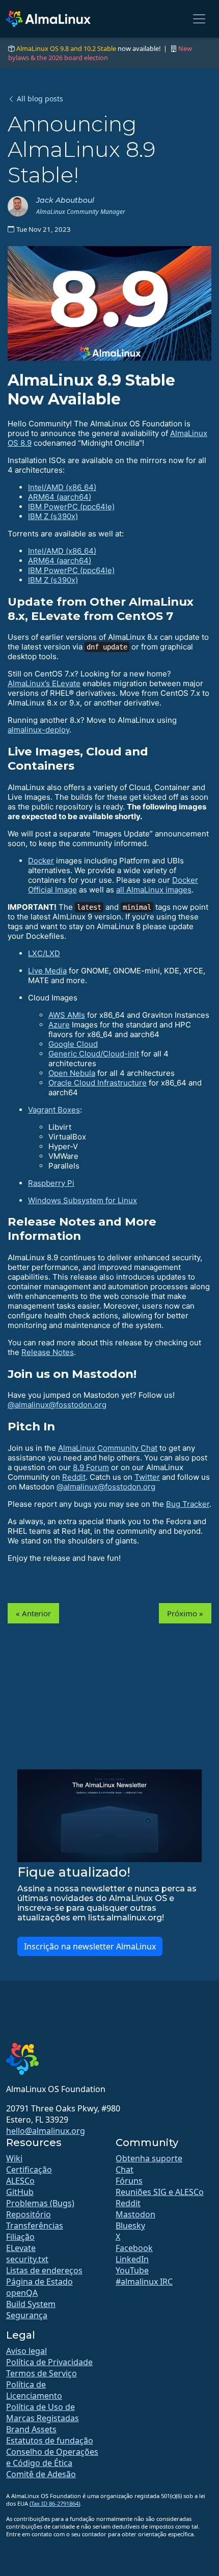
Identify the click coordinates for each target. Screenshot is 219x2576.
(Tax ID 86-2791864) (55, 2503)
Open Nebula (72, 1073)
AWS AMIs (67, 1015)
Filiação (20, 2237)
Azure (59, 1025)
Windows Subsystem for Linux (83, 1200)
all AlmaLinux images (154, 890)
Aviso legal (26, 2351)
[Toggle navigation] (199, 19)
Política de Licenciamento (34, 2390)
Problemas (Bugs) (40, 2203)
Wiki (14, 2158)
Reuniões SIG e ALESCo (160, 2192)
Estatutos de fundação (50, 2441)
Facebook (134, 2248)
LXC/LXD (44, 953)
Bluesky (130, 2226)
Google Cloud (73, 1044)
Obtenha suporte (149, 2158)
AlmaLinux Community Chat (108, 1448)
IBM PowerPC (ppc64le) (71, 507)
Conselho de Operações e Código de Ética (52, 2457)
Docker (41, 861)
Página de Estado (39, 2282)
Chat (125, 2170)
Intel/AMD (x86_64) (62, 487)
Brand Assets (31, 2429)
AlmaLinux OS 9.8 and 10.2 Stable (66, 48)
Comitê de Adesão (41, 2474)
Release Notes (48, 1352)
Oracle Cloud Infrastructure (98, 1083)
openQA (22, 2293)
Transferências (35, 2226)
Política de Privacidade (49, 2362)
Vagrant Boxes (54, 1110)
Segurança (27, 2315)
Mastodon (135, 2214)
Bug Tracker (188, 1504)
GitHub (20, 2192)
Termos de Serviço (42, 2373)
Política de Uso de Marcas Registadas (43, 2412)
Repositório (29, 2214)
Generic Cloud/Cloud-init (94, 1054)
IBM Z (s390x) (53, 516)
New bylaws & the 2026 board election (100, 53)
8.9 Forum (91, 1467)
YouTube (132, 2270)
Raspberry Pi (51, 1183)
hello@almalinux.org (46, 2131)
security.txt (27, 2259)
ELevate (21, 2248)
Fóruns (129, 2181)
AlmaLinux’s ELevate (44, 683)
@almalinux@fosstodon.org (57, 1405)
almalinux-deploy (38, 730)
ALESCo (20, 2181)
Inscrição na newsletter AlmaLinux (90, 1946)
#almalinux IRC (144, 2282)
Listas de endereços (44, 2270)
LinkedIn (132, 2259)
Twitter (147, 1477)
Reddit (74, 1477)
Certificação (29, 2170)
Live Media (47, 971)
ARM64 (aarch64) (60, 497)
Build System (31, 2304)
